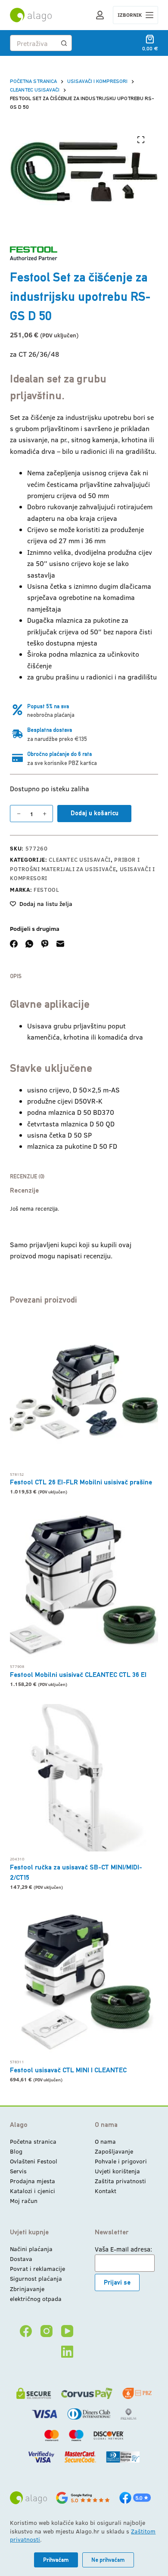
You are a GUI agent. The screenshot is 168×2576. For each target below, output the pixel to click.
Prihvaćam (56, 2560)
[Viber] (45, 944)
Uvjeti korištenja (117, 2171)
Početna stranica (33, 2141)
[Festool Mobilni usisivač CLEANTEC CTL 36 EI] (84, 1585)
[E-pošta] (60, 944)
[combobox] (33, 43)
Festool (47, 890)
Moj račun (24, 2201)
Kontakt (106, 2191)
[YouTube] (67, 2331)
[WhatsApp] (29, 944)
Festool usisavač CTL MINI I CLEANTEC (68, 2070)
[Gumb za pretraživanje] (64, 43)
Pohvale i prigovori (121, 2161)
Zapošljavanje (114, 2151)
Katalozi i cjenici (33, 2191)
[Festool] (34, 253)
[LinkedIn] (67, 2352)
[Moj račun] (100, 15)
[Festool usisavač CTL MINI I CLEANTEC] (84, 1981)
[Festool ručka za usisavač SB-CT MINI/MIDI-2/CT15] (84, 1778)
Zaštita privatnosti (120, 2181)
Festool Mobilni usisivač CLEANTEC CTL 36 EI (78, 1675)
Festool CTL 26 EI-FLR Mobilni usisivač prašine (81, 1482)
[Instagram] (47, 2331)
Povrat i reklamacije (37, 2269)
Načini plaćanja (31, 2249)
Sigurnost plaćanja (36, 2278)
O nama (105, 2141)
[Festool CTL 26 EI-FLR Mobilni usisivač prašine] (84, 1393)
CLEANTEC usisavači (80, 860)
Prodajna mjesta (33, 2181)
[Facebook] (14, 944)
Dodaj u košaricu (95, 813)
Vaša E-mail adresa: (123, 2249)
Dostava (21, 2259)
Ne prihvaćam (108, 2560)
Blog (16, 2151)
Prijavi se (117, 2282)
